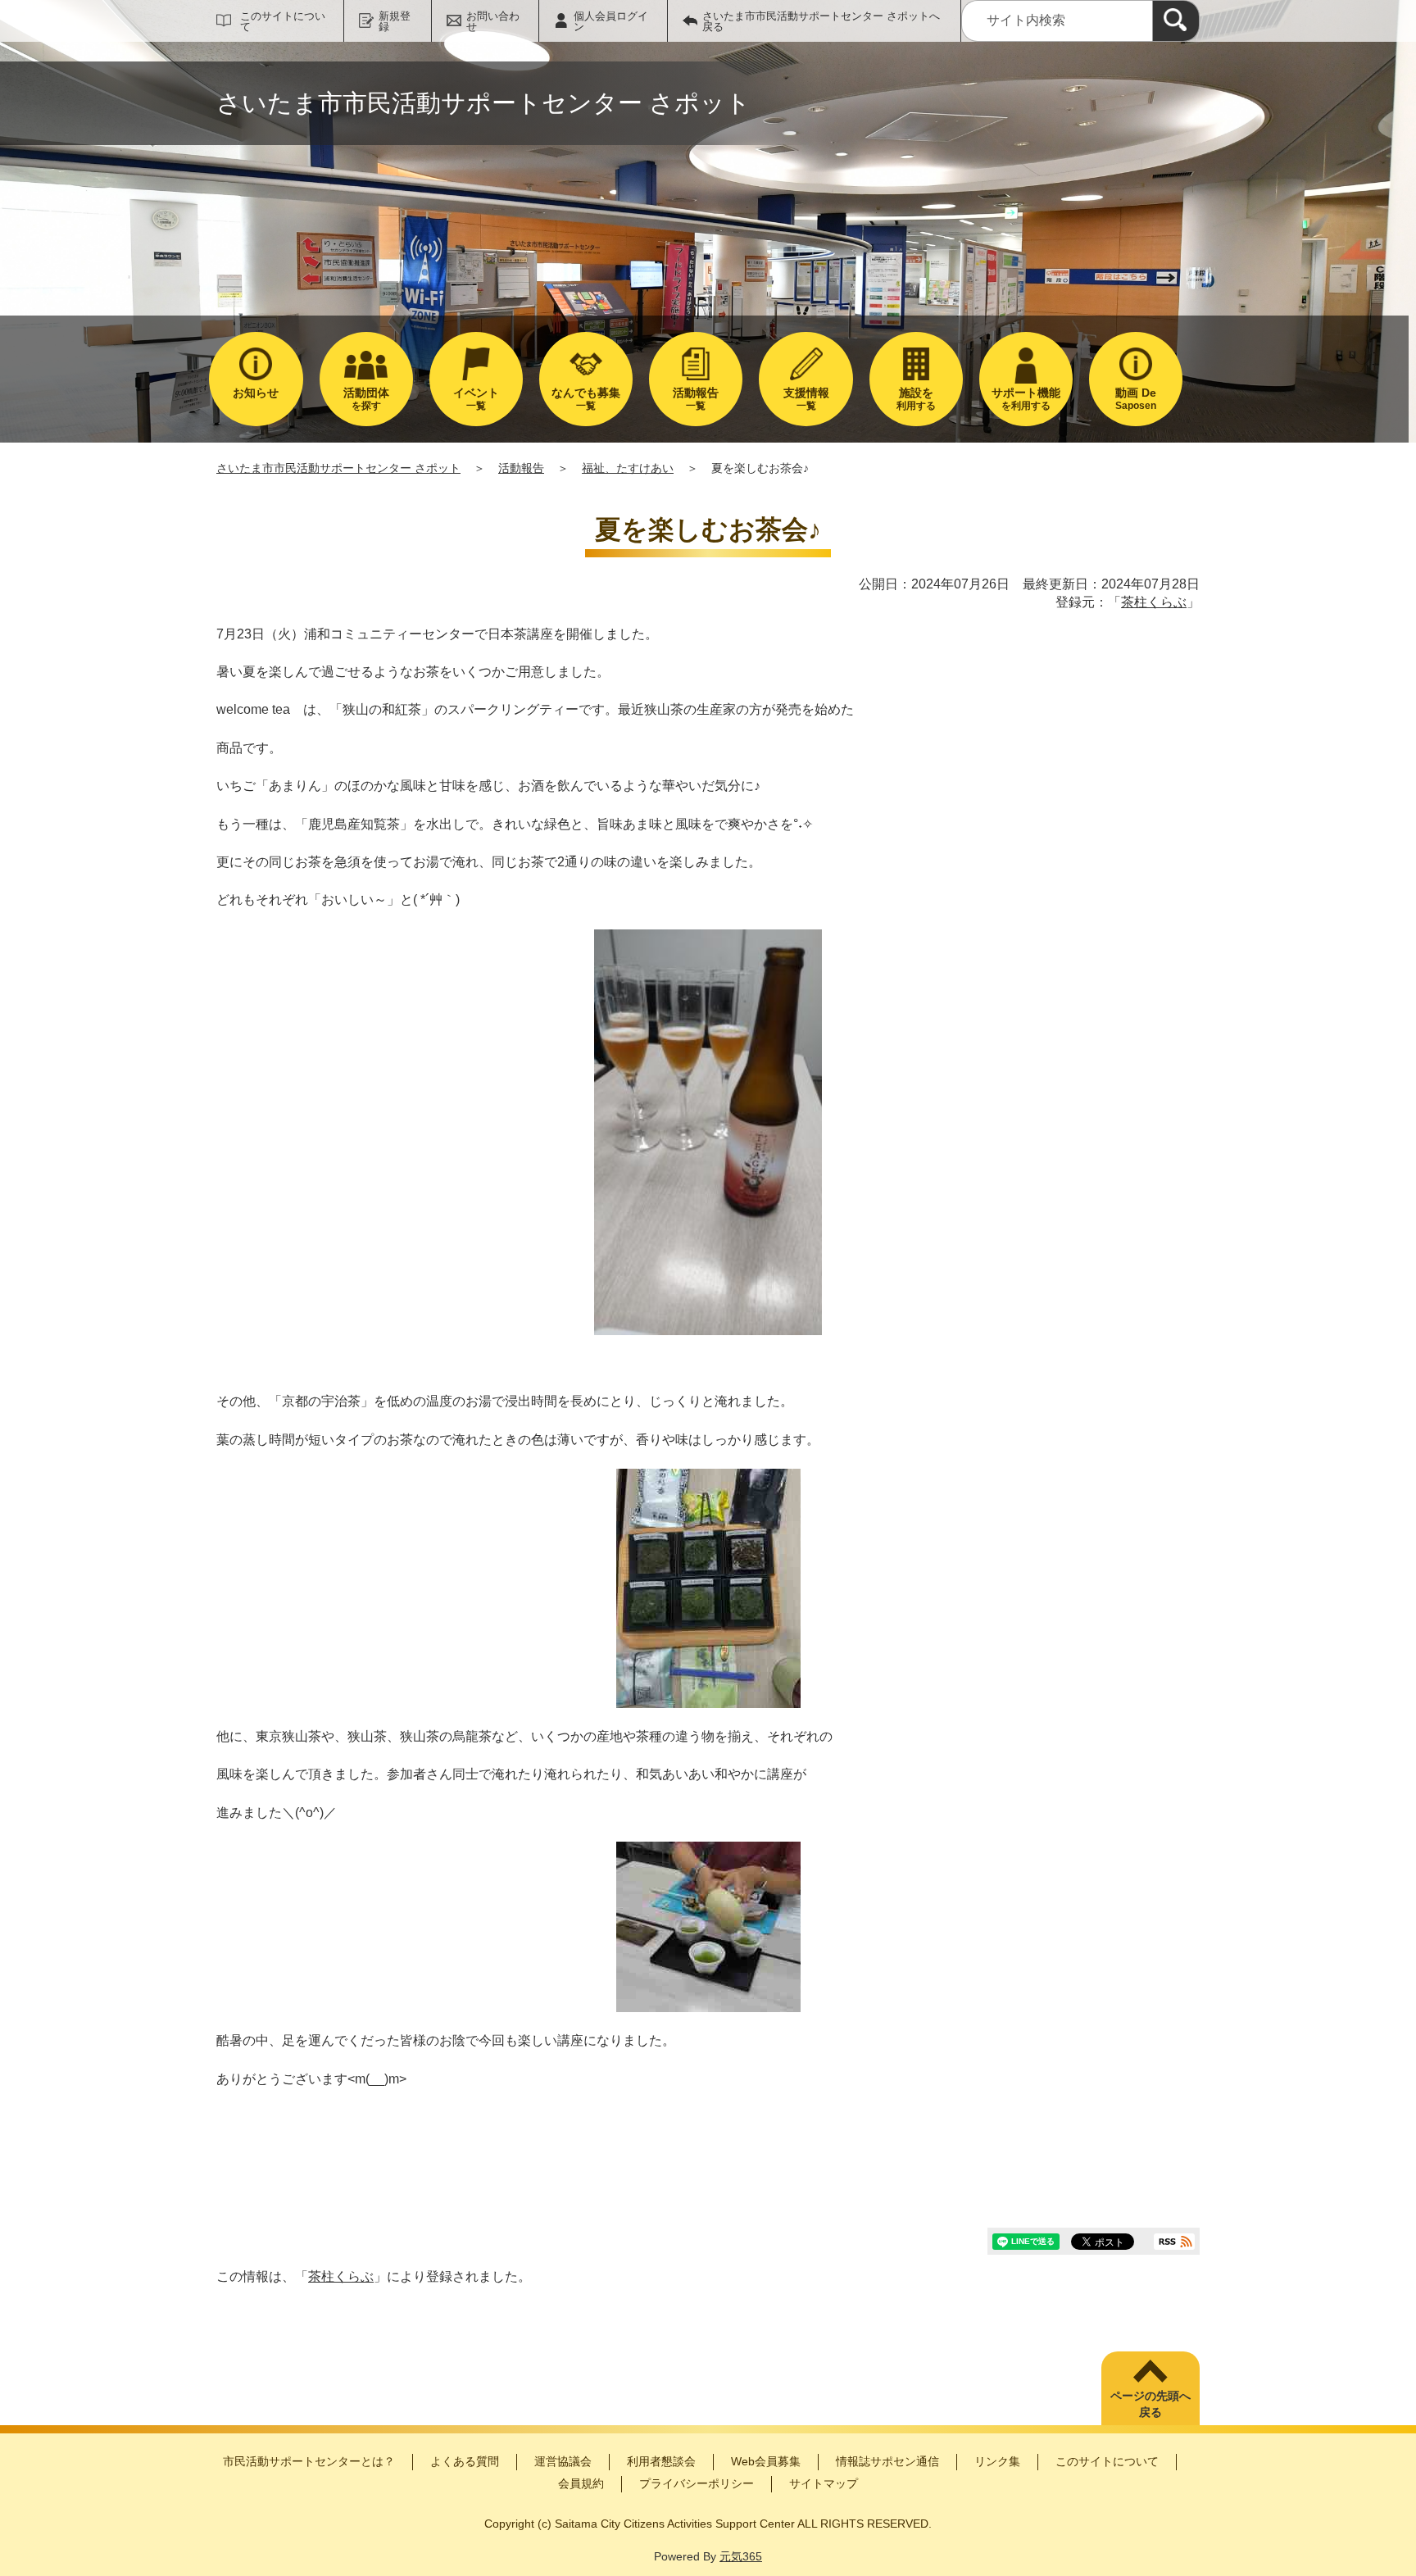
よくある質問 (465, 2461)
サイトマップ (824, 2483)
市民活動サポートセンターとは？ (309, 2461)
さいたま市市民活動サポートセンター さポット (338, 468)
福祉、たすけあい (628, 468)
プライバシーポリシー (697, 2483)
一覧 (476, 399)
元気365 (741, 2556)
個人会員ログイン (611, 21)
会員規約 (581, 2483)
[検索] (1176, 21)
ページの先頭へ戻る (1150, 2404)
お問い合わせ (493, 21)
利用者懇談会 (661, 2461)
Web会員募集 (766, 2461)
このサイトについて (283, 21)
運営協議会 (563, 2461)
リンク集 (997, 2461)
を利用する (1026, 399)
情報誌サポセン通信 (887, 2461)
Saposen (1136, 399)
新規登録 (395, 21)
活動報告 (521, 468)
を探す (366, 399)
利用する (916, 399)
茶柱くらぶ (1154, 602)
